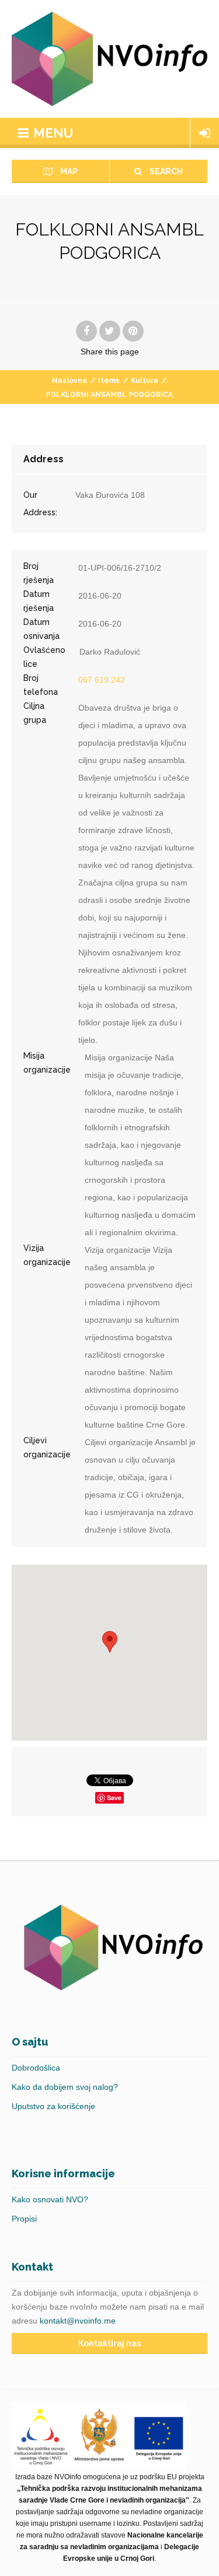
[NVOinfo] (109, 59)
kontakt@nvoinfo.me (78, 2321)
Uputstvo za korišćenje (53, 2106)
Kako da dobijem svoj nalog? (65, 2087)
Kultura (145, 381)
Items (109, 381)
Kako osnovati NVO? (50, 2199)
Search (165, 171)
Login (205, 133)
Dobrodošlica (36, 2068)
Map (68, 171)
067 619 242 (102, 680)
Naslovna (69, 381)
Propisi (24, 2219)
